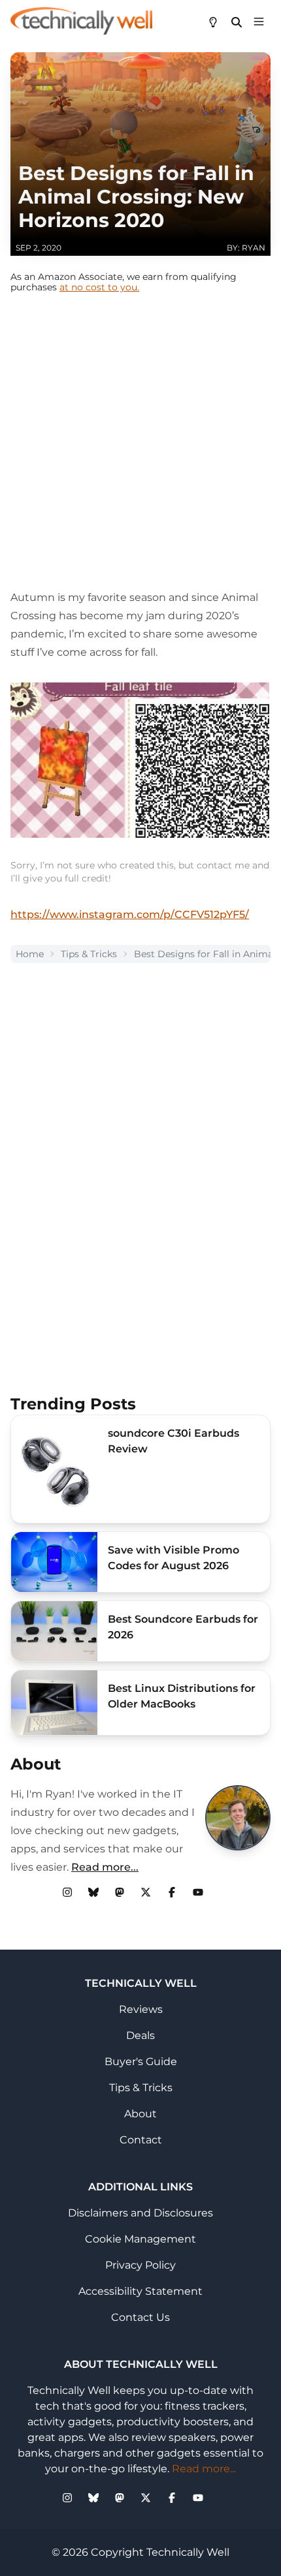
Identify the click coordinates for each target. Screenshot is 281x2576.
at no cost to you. (99, 287)
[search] (237, 21)
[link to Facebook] (172, 1892)
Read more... (105, 1867)
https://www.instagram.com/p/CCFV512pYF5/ (130, 914)
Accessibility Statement (140, 2291)
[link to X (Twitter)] (146, 1892)
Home (30, 954)
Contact (141, 2140)
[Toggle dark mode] (213, 21)
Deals (140, 2035)
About (140, 2114)
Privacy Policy (140, 2265)
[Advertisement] (140, 448)
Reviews (141, 2009)
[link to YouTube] (198, 1892)
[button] (259, 21)
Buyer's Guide (141, 2062)
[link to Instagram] (67, 1892)
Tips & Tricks (89, 954)
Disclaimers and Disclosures (140, 2213)
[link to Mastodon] (120, 1892)
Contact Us (140, 2317)
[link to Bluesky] (93, 1892)
